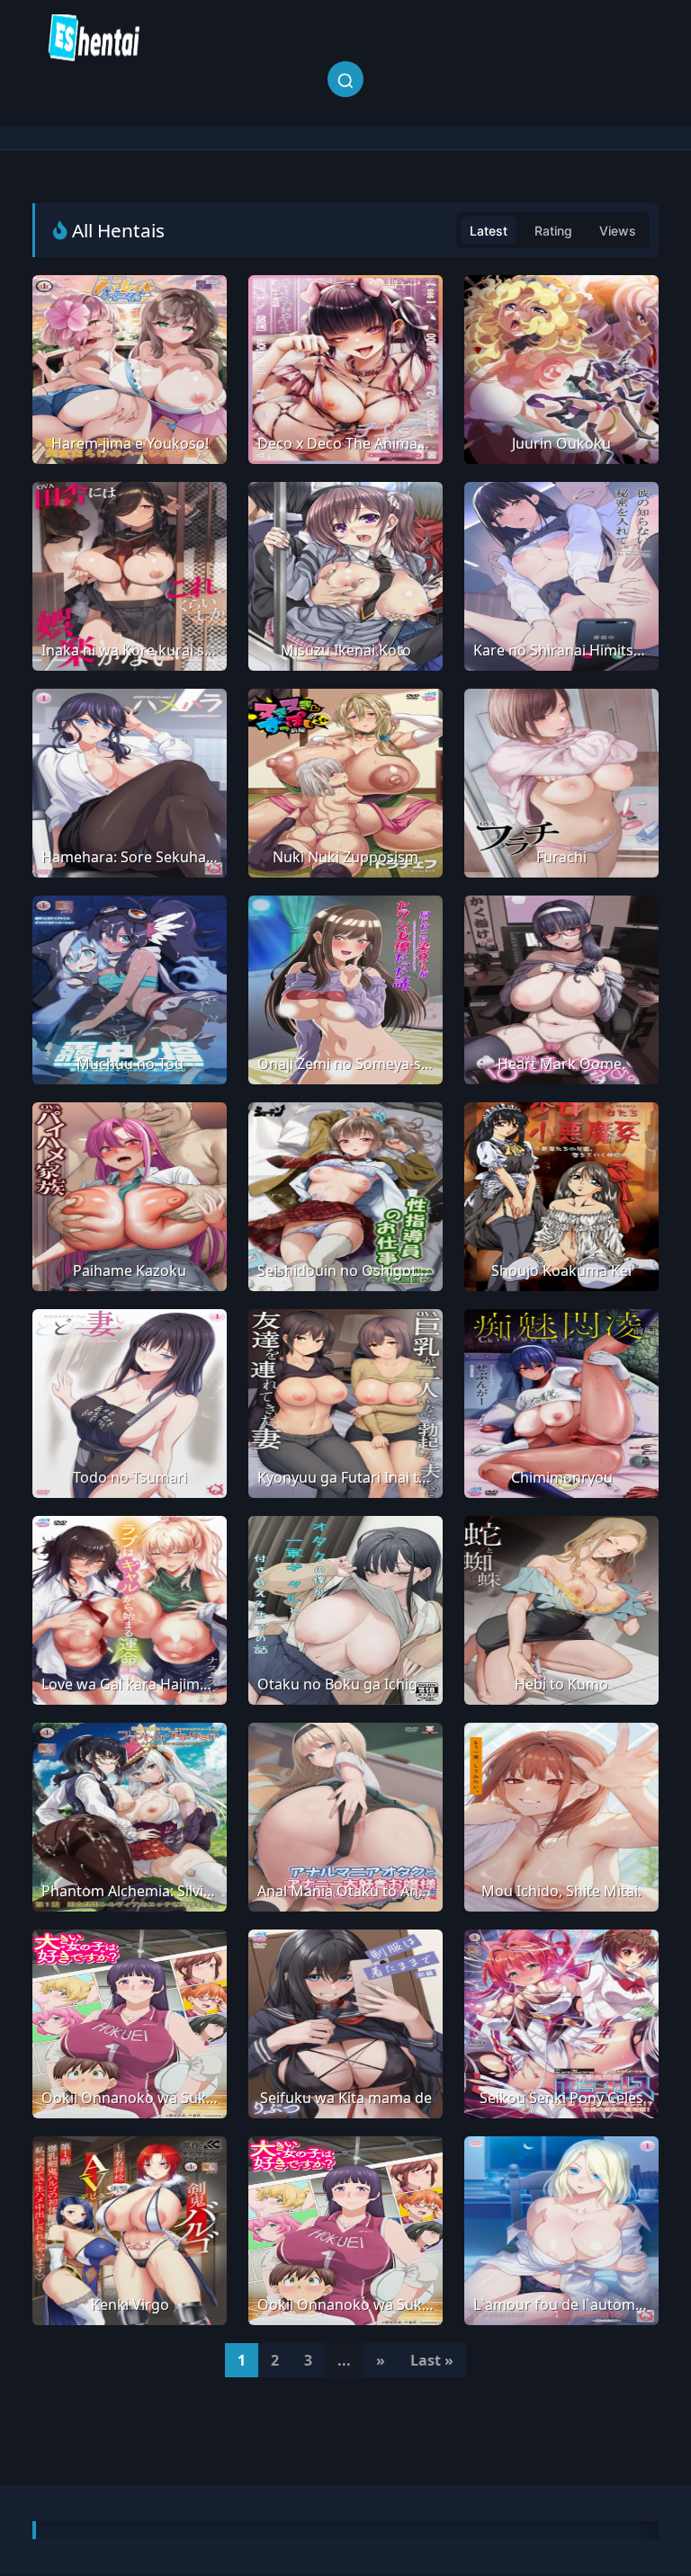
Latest (489, 231)
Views (618, 231)
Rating (553, 231)
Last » (432, 2360)
